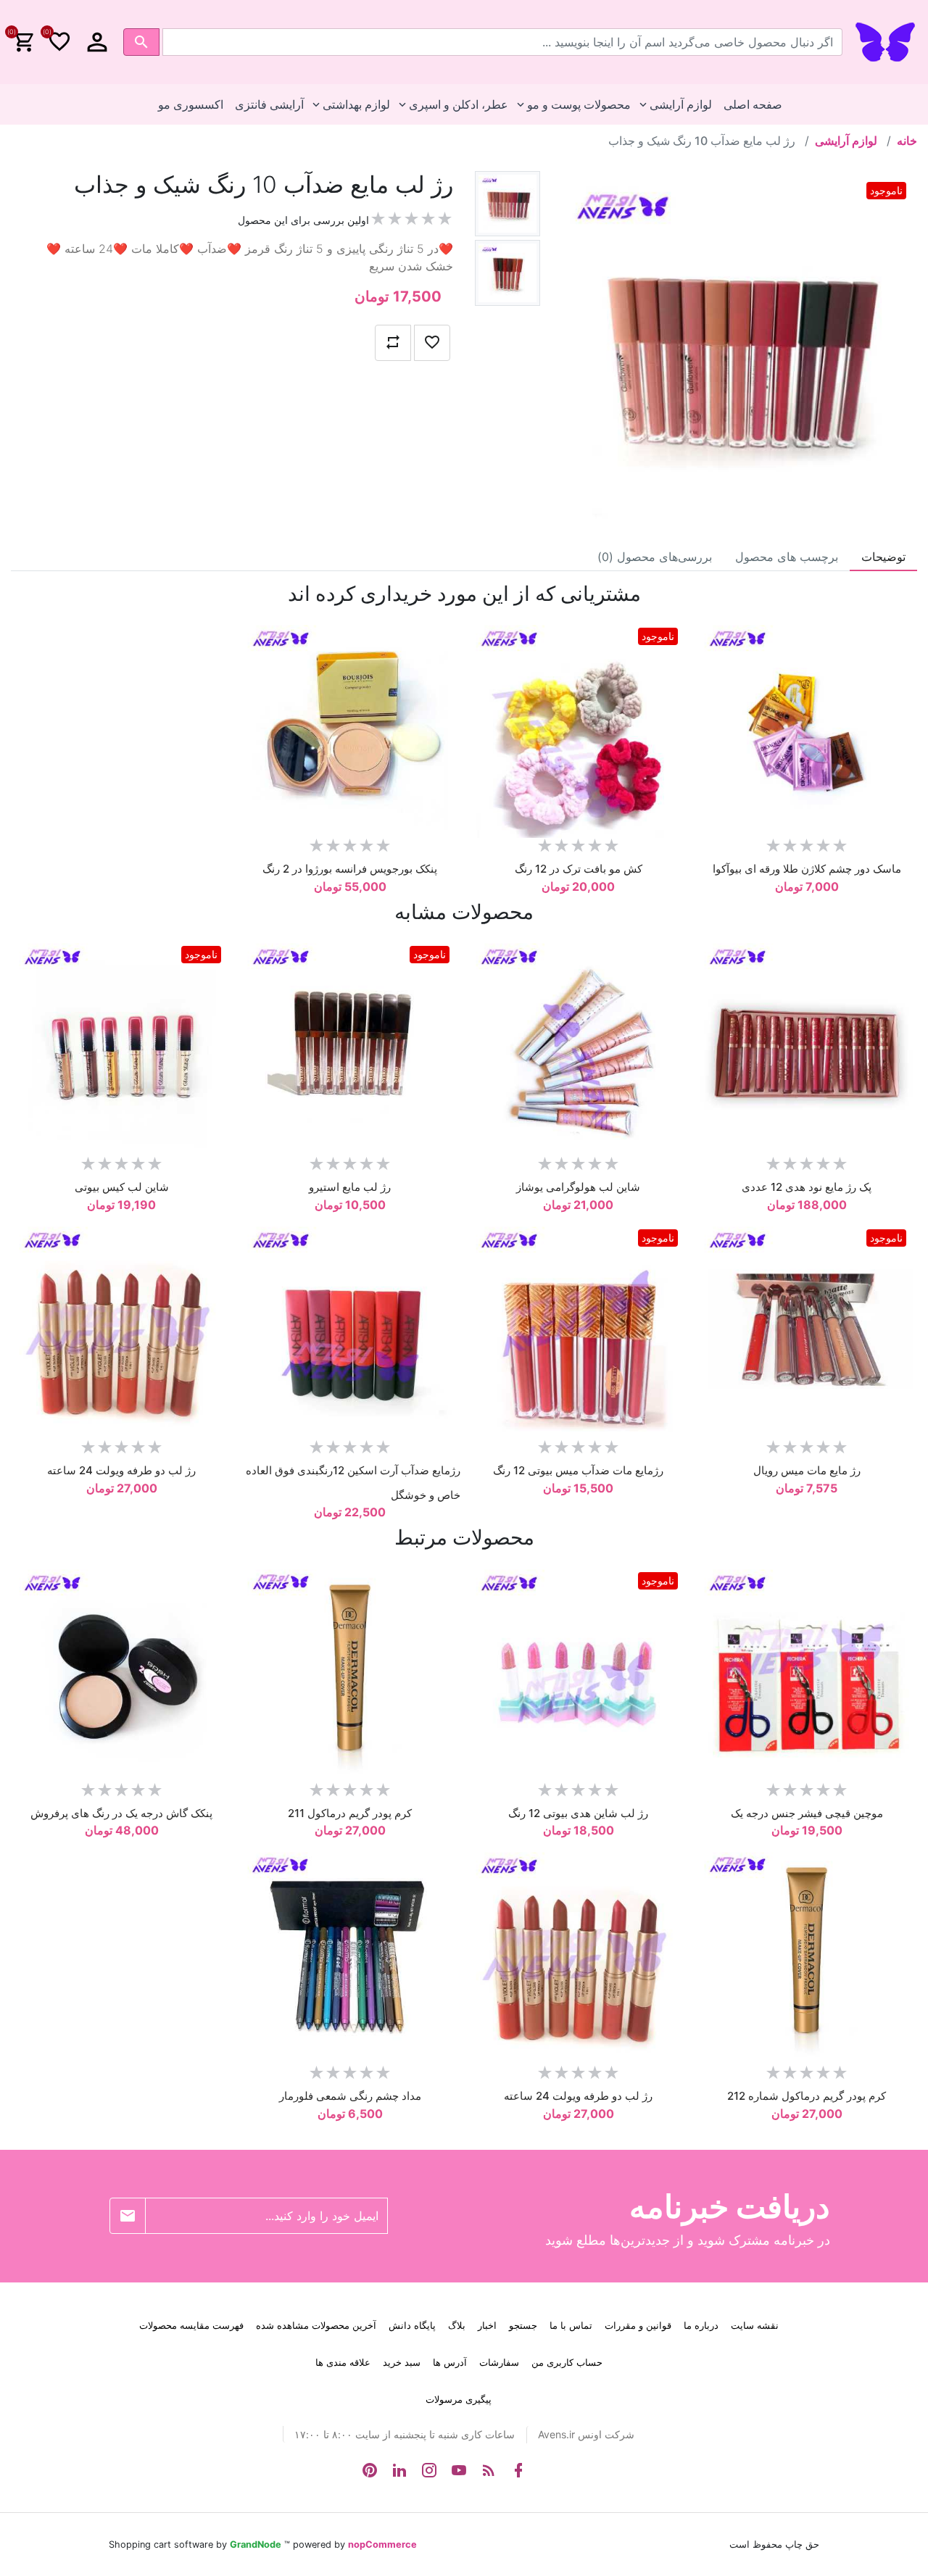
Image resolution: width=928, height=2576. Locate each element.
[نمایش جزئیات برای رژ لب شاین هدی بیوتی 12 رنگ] (578, 1672)
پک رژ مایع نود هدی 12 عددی (807, 1187)
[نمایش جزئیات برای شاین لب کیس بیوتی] (121, 1046)
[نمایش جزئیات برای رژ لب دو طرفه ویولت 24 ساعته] (121, 1329)
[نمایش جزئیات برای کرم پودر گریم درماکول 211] (350, 1672)
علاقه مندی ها (343, 2362)
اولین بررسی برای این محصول (303, 220)
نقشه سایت (755, 2325)
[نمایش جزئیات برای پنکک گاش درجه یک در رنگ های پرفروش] (121, 1672)
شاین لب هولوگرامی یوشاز (578, 1187)
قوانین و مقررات (638, 2325)
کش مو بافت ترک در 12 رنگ (579, 869)
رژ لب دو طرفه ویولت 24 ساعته (121, 1470)
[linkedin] (399, 2470)
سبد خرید (402, 2362)
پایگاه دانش (412, 2325)
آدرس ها (450, 2362)
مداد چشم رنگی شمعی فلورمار (350, 2096)
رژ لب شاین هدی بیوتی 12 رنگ (578, 1813)
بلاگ (457, 2325)
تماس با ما (571, 2325)
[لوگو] (885, 41)
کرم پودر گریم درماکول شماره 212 (807, 2096)
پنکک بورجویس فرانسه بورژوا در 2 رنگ (350, 869)
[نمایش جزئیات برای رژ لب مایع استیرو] (350, 1046)
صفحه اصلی (753, 104)
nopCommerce (382, 2544)
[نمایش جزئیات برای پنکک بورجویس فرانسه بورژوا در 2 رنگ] (350, 727)
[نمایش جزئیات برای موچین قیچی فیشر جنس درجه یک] (807, 1672)
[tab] (883, 557)
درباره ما (701, 2325)
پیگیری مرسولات (459, 2399)
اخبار (487, 2325)
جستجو (523, 2325)
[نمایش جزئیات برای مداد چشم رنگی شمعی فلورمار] (350, 1954)
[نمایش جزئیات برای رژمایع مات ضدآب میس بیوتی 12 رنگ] (578, 1329)
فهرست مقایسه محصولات (191, 2325)
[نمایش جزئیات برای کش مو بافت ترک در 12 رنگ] (578, 727)
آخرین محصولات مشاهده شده (316, 2325)
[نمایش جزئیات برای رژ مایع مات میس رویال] (807, 1329)
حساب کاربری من (567, 2362)
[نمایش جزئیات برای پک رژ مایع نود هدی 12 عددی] (807, 1046)
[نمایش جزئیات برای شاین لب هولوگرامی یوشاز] (578, 1046)
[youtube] (459, 2470)
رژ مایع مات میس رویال (807, 1470)
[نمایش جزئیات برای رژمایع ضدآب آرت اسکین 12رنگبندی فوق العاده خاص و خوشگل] (350, 1329)
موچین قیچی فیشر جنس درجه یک (807, 1813)
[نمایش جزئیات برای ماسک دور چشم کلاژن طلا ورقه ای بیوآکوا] (807, 727)
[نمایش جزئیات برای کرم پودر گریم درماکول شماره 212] (807, 1954)
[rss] (489, 2470)
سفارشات (499, 2362)
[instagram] (429, 2470)
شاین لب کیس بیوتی (122, 1187)
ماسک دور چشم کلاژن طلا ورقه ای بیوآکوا (807, 869)
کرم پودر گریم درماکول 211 (350, 1813)
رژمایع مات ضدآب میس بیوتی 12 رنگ (578, 1470)
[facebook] (518, 2470)
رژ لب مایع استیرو (350, 1187)
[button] (97, 42)
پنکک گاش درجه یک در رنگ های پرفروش (121, 1813)
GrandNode (256, 2544)
